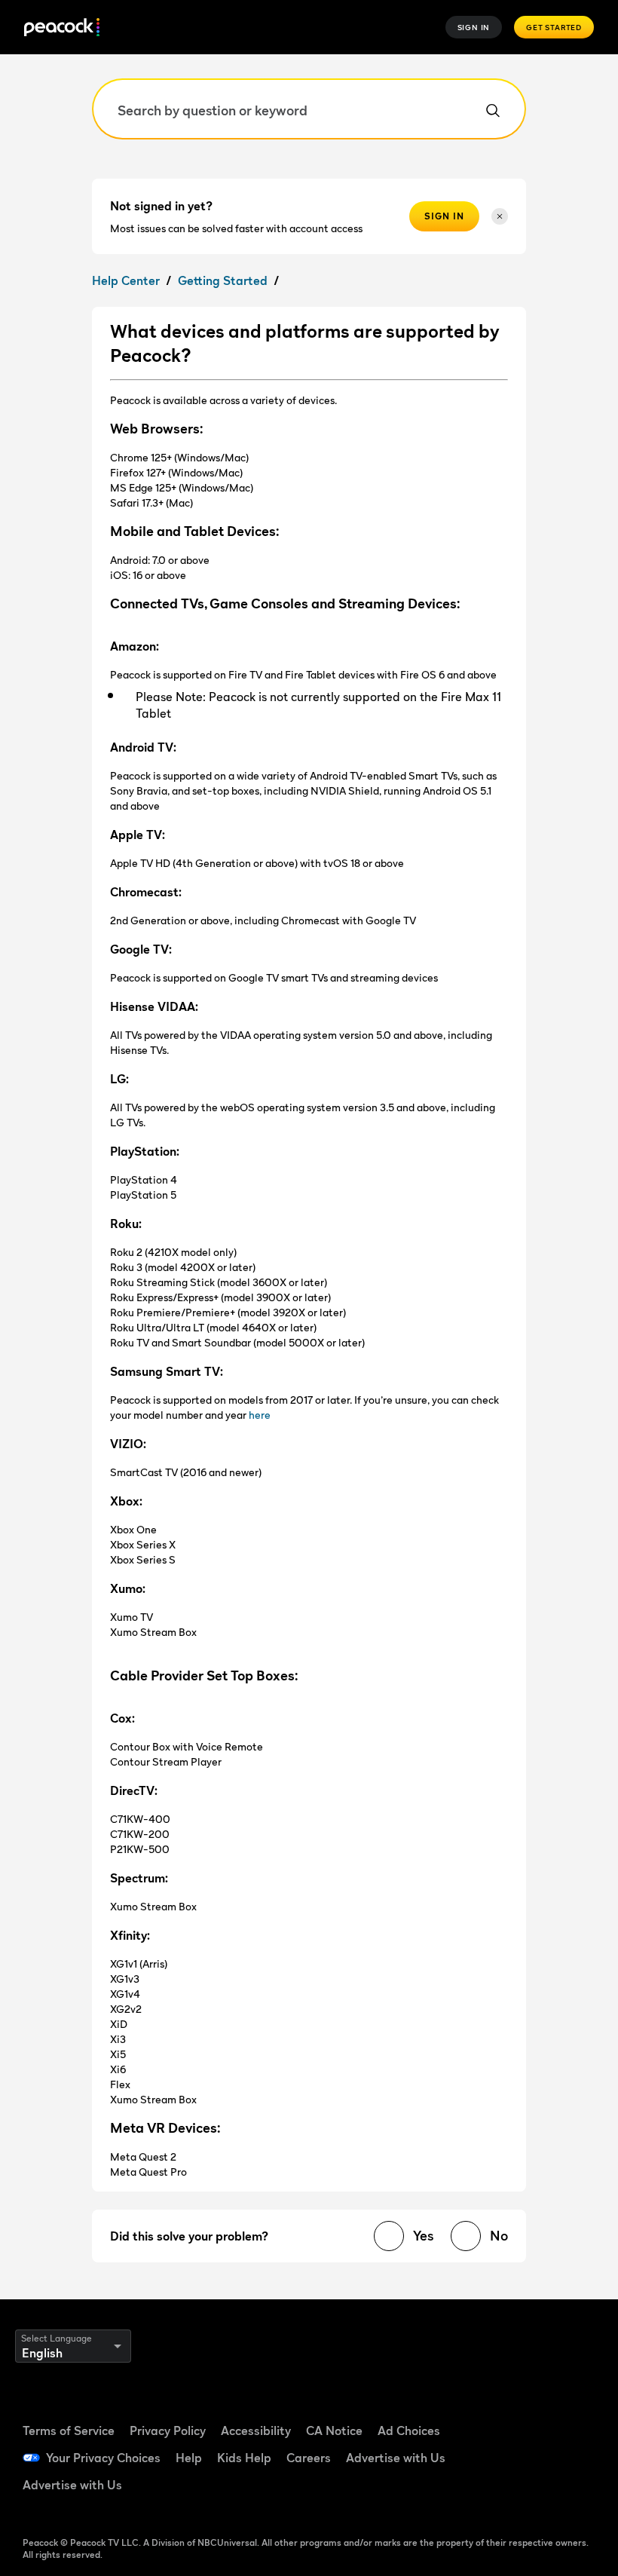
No (499, 2236)
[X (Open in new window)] (525, 2498)
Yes (423, 2236)
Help (189, 2458)
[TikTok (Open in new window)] (564, 2412)
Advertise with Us (396, 2458)
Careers (309, 2458)
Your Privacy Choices (103, 2458)
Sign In (474, 27)
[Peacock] (62, 28)
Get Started (554, 27)
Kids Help (244, 2458)
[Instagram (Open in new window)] (564, 2455)
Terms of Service (69, 2431)
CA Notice (334, 2431)
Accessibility (256, 2431)
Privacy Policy (168, 2431)
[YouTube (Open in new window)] (525, 2455)
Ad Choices (409, 2431)
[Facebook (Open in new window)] (525, 2412)
